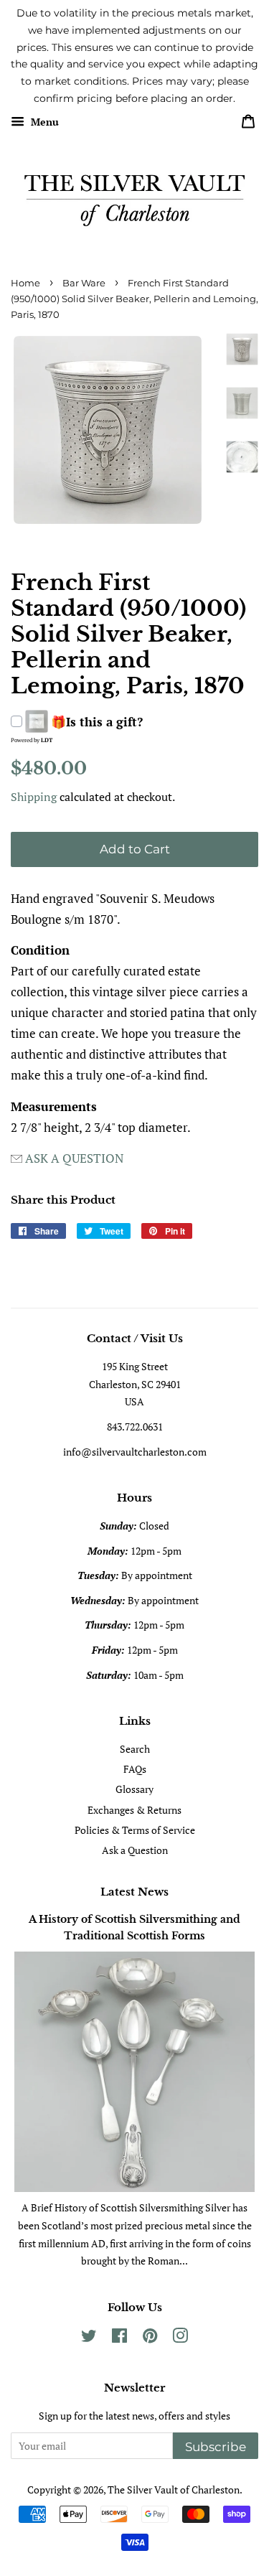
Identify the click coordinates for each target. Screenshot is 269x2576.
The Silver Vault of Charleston (174, 2490)
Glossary (134, 1789)
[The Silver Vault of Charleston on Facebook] (119, 2338)
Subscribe (216, 2447)
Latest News (134, 1892)
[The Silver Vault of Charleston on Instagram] (180, 2338)
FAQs (135, 1769)
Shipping (34, 797)
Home (25, 283)
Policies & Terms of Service (135, 1830)
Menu (43, 122)
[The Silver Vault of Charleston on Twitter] (89, 2338)
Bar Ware (84, 283)
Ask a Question (135, 1850)
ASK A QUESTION (74, 1158)
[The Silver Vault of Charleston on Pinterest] (150, 2338)
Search (135, 1749)
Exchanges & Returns (134, 1810)
